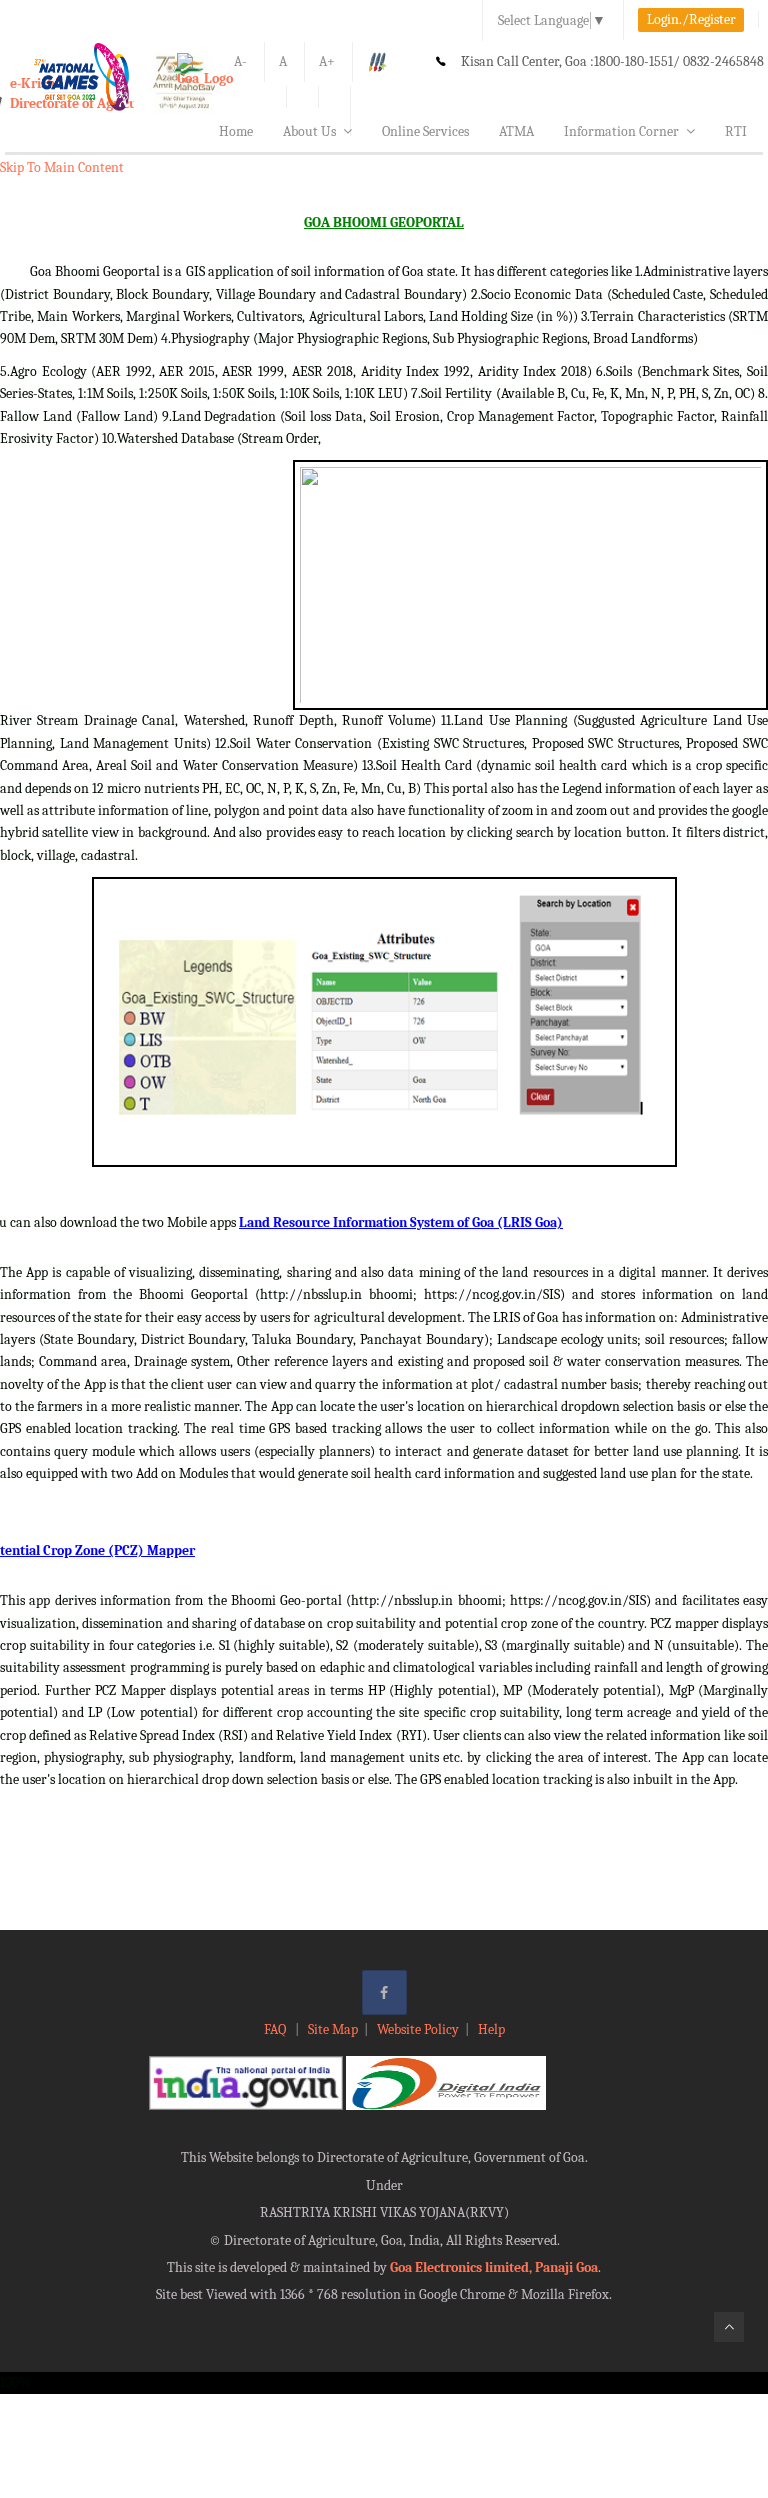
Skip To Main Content (62, 167)
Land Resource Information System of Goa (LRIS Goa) (401, 1222)
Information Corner (621, 131)
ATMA (516, 131)
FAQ (276, 2029)
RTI (736, 131)
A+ (327, 61)
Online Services (425, 131)
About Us (309, 131)
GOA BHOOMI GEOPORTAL (384, 222)
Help (491, 2029)
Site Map (333, 2029)
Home (236, 131)
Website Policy (418, 2029)
